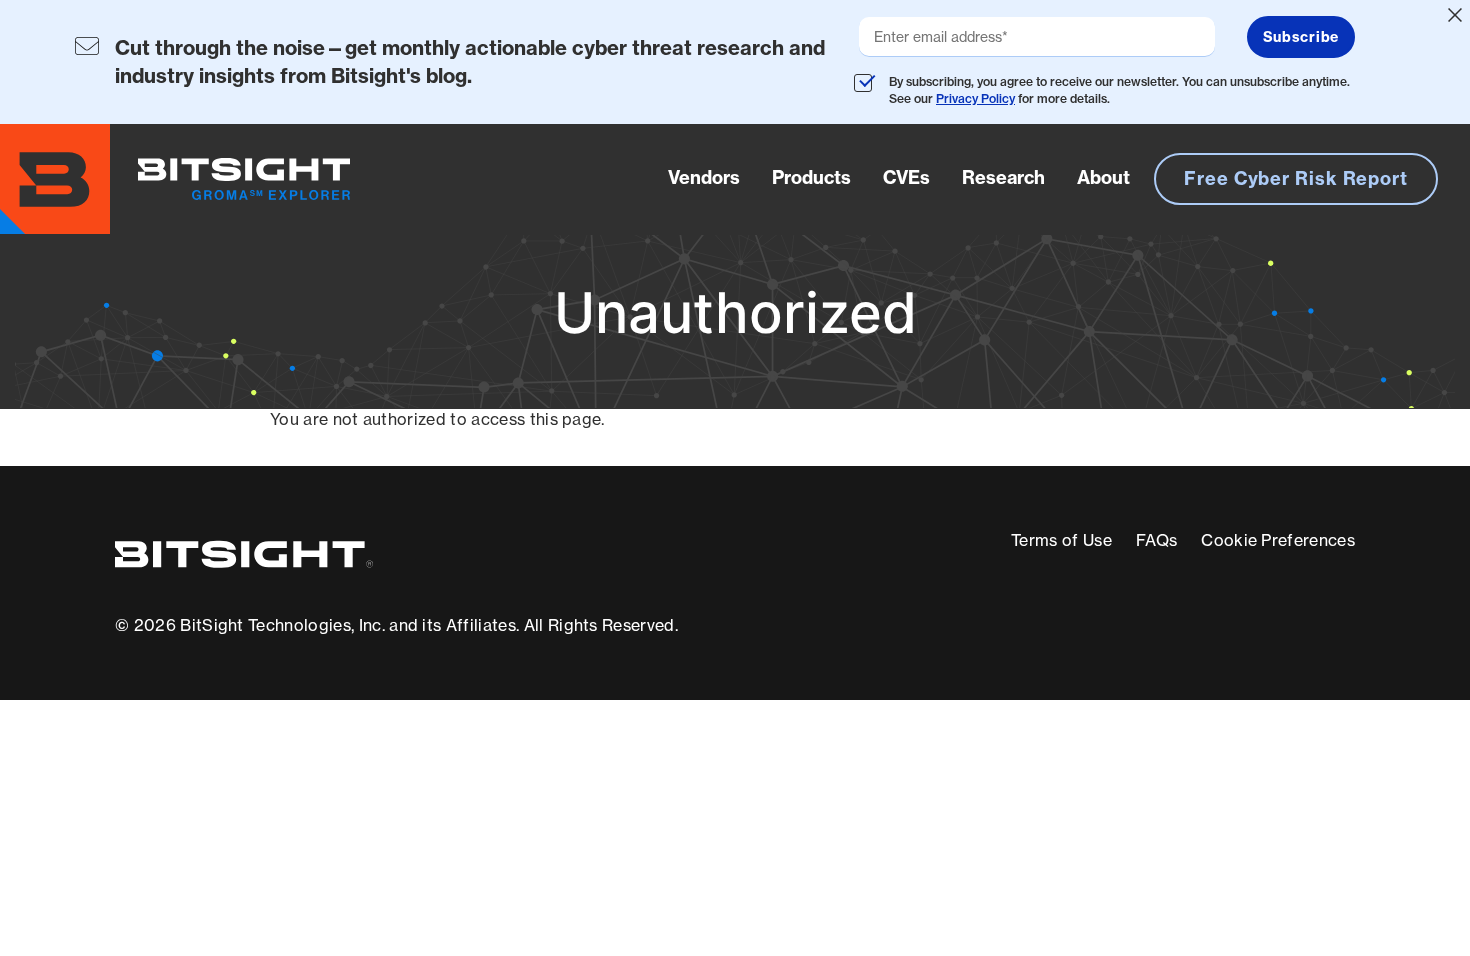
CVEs (906, 177)
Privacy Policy (975, 98)
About (1103, 177)
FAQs (1156, 540)
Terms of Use (1061, 540)
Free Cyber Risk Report (1296, 178)
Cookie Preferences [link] (1278, 540)
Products (811, 177)
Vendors (704, 177)
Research (1003, 177)
